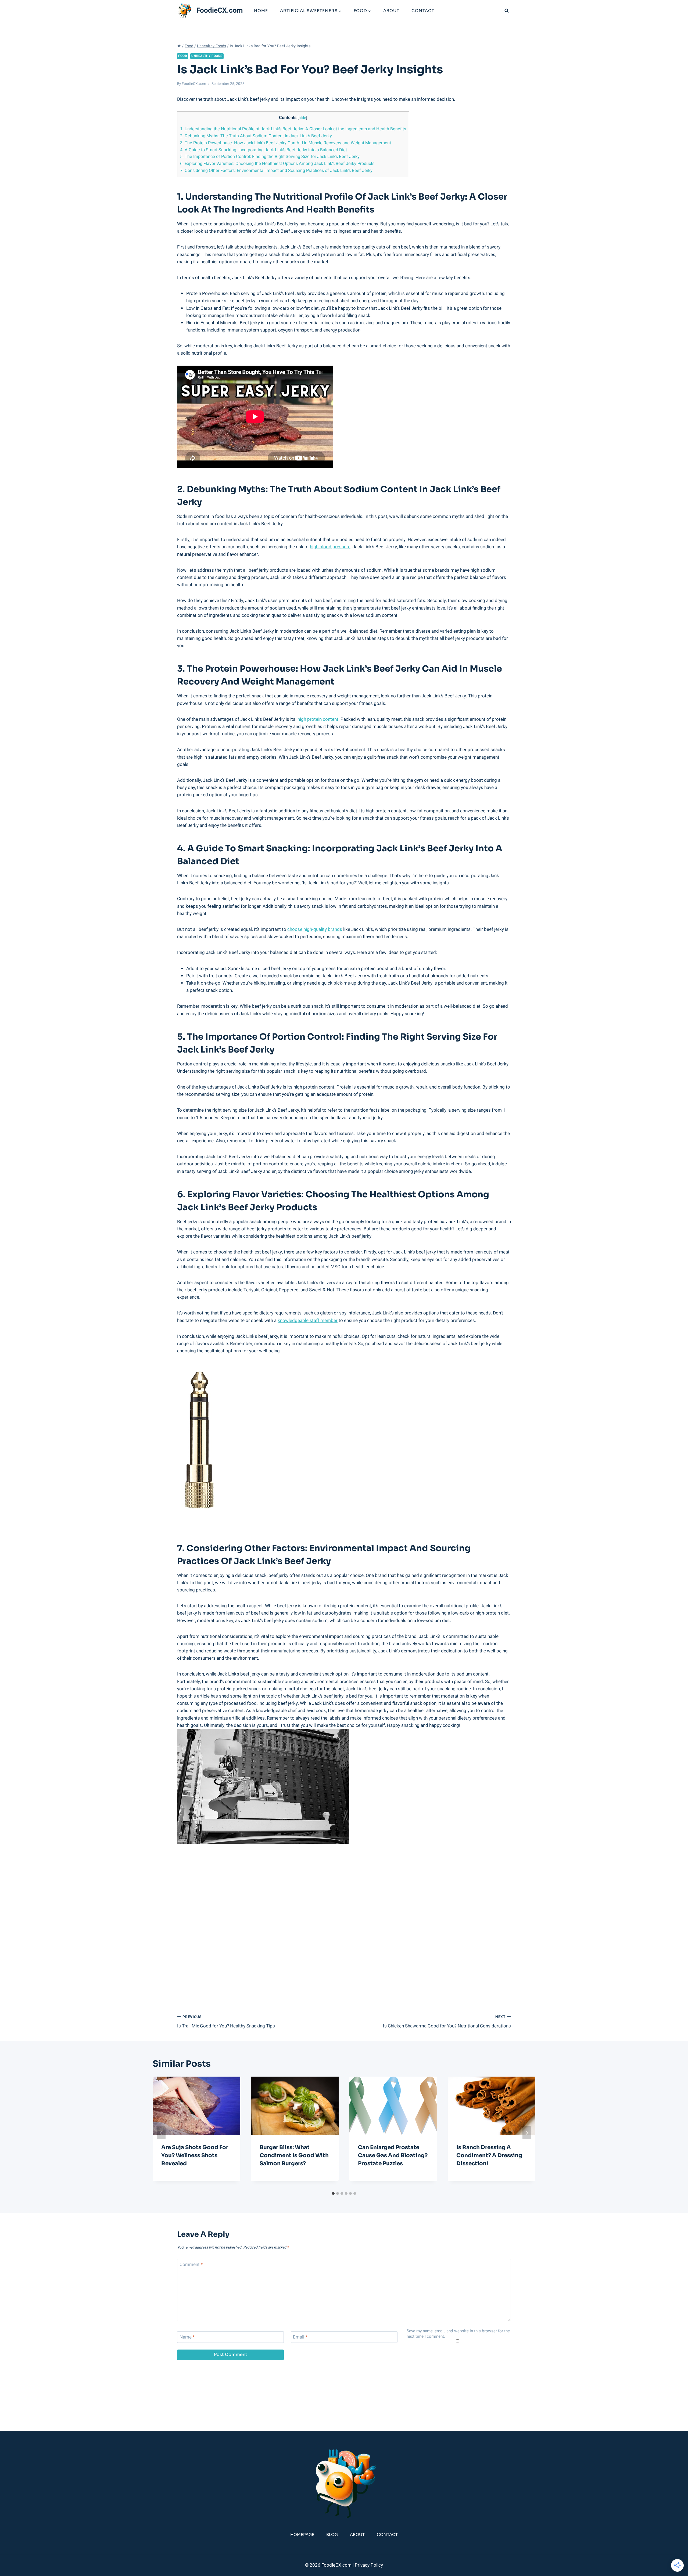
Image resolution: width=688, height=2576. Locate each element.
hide (302, 118)
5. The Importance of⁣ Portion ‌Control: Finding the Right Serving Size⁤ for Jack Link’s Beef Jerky (270, 157)
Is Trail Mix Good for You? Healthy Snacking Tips (226, 2022)
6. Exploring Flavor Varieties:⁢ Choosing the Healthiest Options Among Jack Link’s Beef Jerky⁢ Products (277, 164)
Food (183, 56)
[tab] (333, 2193)
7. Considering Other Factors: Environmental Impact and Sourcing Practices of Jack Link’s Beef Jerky (276, 171)
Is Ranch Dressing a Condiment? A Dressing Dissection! (489, 2155)
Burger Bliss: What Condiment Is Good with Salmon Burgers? (294, 2155)
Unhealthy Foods (207, 56)
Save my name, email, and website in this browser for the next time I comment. (458, 2334)
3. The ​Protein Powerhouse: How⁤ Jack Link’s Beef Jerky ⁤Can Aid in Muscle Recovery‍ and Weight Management (286, 143)
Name (187, 2337)
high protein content (318, 719)
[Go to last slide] (161, 2133)
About (391, 11)
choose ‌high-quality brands (315, 929)
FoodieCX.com (194, 84)
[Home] (179, 46)
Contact (423, 11)
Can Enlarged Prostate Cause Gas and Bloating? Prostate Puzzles (393, 2155)
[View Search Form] (507, 11)
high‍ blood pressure (330, 547)
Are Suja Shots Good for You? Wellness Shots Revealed (195, 2155)
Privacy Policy (369, 2565)
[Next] (527, 2133)
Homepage (302, 2534)
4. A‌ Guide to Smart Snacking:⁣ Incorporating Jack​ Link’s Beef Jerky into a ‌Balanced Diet (264, 150)
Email (300, 2337)
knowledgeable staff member (308, 1321)
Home (261, 11)
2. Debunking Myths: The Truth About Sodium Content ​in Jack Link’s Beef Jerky (256, 136)
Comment (191, 2265)
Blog (332, 2534)
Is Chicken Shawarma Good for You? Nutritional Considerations (447, 2022)
